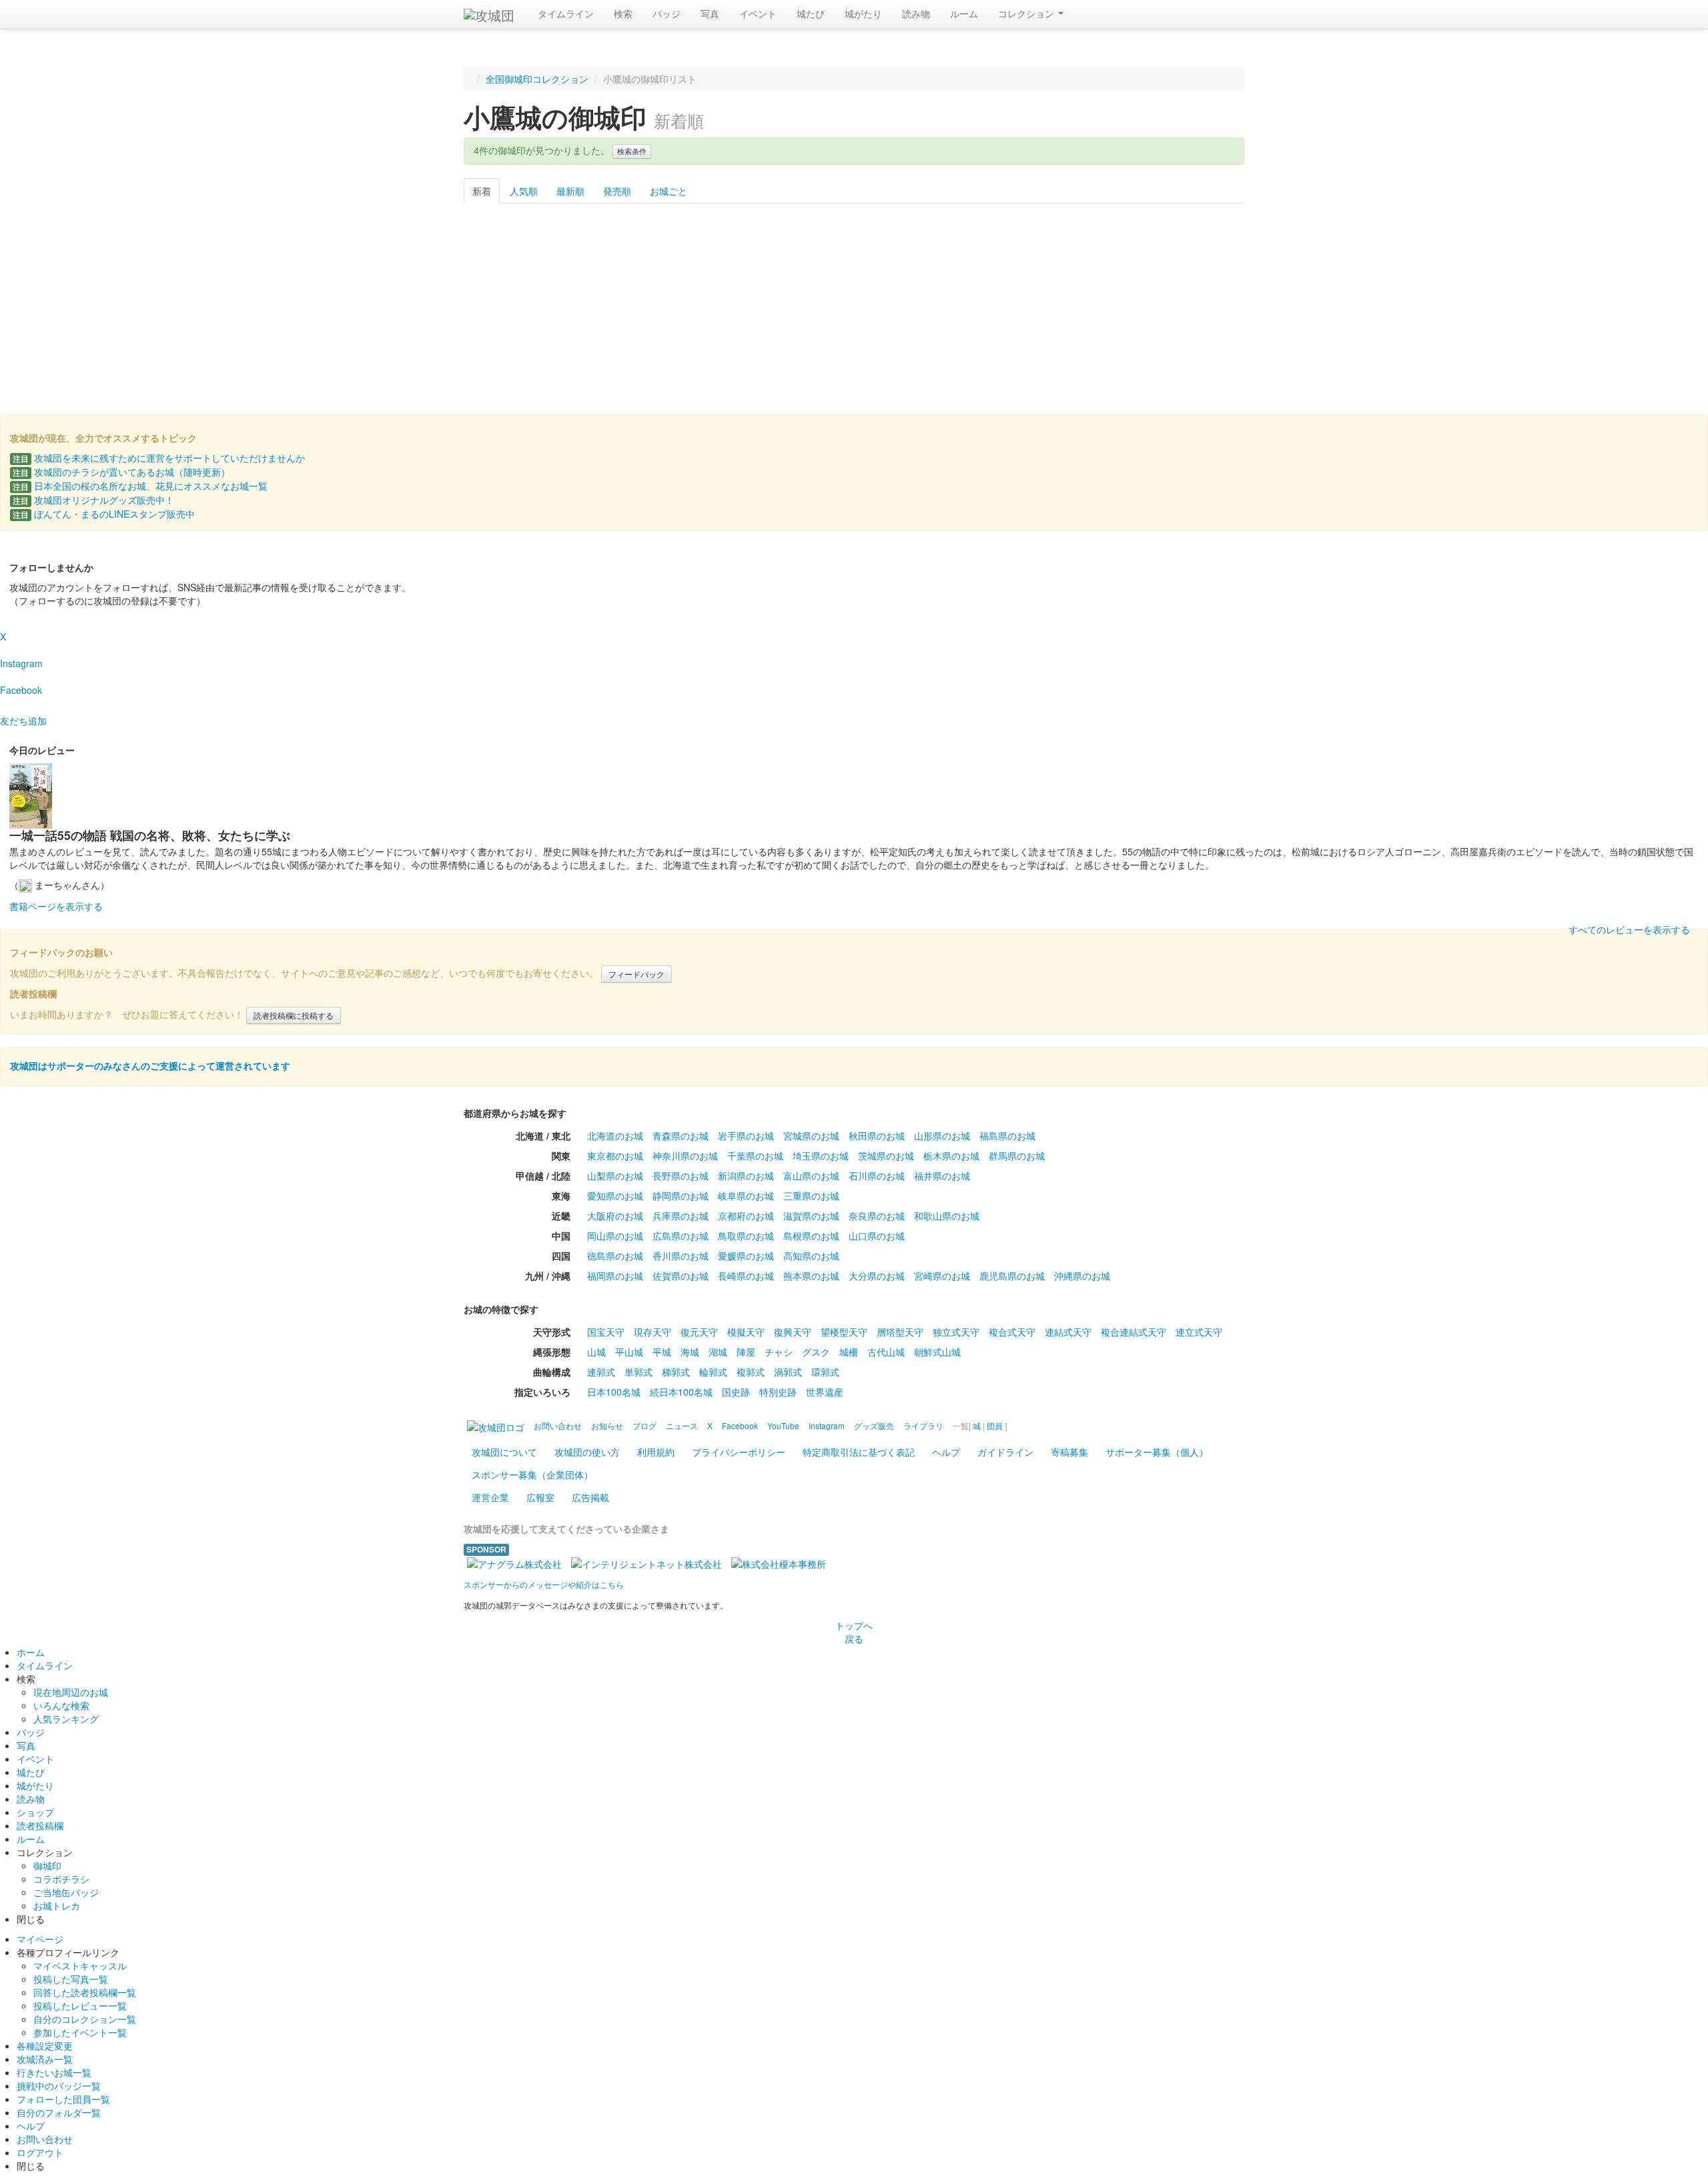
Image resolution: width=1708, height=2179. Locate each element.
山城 (596, 1352)
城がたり (863, 13)
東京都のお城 (615, 1156)
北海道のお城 (615, 1136)
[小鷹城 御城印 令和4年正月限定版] (631, 298)
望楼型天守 (844, 1332)
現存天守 (653, 1332)
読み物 (916, 13)
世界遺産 (825, 1392)
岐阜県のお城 (746, 1196)
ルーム (964, 13)
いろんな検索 (61, 1705)
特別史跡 (778, 1392)
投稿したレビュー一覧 (80, 2006)
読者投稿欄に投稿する (294, 1015)
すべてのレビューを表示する (1629, 929)
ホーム (31, 1652)
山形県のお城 (942, 1136)
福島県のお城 (1007, 1136)
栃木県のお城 (951, 1156)
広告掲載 (590, 1497)
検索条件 (632, 151)
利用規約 (656, 1452)
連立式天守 (1199, 1332)
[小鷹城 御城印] (854, 298)
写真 (710, 13)
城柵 (849, 1352)
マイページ (40, 1939)
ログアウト (40, 2152)
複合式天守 (1012, 1332)
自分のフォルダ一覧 (59, 2112)
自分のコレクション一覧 (85, 2019)
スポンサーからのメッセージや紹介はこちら (544, 1584)
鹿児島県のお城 (1012, 1276)
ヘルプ (946, 1452)
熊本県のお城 (811, 1276)
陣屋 (746, 1352)
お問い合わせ (45, 2139)
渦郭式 (788, 1372)
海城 (690, 1352)
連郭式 (601, 1372)
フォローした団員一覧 (63, 2099)
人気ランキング (66, 1719)
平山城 (629, 1352)
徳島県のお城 (615, 1256)
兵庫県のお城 (681, 1216)
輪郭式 (713, 1372)
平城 (662, 1352)
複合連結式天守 (1134, 1332)
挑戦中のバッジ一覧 (59, 2086)
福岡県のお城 (615, 1276)
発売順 (617, 191)
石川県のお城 (877, 1176)
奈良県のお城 (877, 1216)
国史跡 (736, 1392)
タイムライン (566, 13)
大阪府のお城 (615, 1216)
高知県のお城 (811, 1256)
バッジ (667, 13)
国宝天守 (606, 1332)
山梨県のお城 (615, 1176)
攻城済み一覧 (45, 2059)
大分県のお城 (877, 1276)
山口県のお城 (877, 1236)
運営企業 (490, 1497)
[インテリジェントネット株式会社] (647, 1563)
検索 (623, 13)
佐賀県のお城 (681, 1276)
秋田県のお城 (877, 1136)
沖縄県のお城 (1082, 1276)
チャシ (779, 1352)
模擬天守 (746, 1332)
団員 (995, 1425)
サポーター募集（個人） (1157, 1452)
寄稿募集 (1070, 1452)
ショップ (35, 1812)
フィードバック (636, 974)
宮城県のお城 (811, 1136)
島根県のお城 (811, 1236)
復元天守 (699, 1332)
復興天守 (793, 1332)
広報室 (540, 1497)
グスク (816, 1352)
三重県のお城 (811, 1196)
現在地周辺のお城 (71, 1692)
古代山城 (886, 1352)
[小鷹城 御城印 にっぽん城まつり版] (742, 298)
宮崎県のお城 (942, 1276)
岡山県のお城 (615, 1236)
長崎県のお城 (746, 1276)
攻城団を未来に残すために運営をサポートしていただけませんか (159, 458)
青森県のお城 (681, 1136)
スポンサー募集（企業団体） (532, 1474)
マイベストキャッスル (80, 1966)
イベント (758, 13)
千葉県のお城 (755, 1156)
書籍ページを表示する (56, 906)
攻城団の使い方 (587, 1452)
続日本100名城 (681, 1392)
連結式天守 (1068, 1332)
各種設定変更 (45, 2046)
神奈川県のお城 (685, 1156)
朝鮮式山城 (937, 1352)
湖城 (718, 1352)
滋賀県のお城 (811, 1216)
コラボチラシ (61, 1879)
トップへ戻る (854, 1632)
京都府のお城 (746, 1216)
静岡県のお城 (681, 1196)
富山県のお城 (811, 1176)
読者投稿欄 (40, 1825)
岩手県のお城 (746, 1136)
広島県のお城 (681, 1236)
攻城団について (504, 1452)
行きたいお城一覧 (54, 2072)
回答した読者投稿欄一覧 (85, 1992)
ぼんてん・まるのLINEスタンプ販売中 (104, 514)
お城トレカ (57, 1905)
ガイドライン (1005, 1452)
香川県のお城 (681, 1256)
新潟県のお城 (746, 1176)
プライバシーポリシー (739, 1452)
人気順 (524, 191)
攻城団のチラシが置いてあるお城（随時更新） (121, 472)
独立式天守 (956, 1332)
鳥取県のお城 (746, 1236)
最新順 (570, 191)
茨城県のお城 (886, 1156)
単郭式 (638, 1372)
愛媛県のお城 (746, 1256)
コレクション (1027, 13)
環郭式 (825, 1372)
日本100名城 (614, 1392)
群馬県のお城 (1017, 1156)
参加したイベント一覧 (80, 2032)
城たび (811, 13)
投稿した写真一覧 (71, 1979)
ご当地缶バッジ (66, 1892)
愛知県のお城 (615, 1196)
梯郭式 (676, 1372)
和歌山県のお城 (947, 1216)
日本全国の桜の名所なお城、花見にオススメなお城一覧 (140, 486)
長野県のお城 (681, 1176)
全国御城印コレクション (537, 79)
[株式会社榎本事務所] (779, 1563)
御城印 (47, 1865)
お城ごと (669, 191)
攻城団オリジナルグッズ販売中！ (93, 500)
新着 (482, 191)
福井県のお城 (942, 1176)
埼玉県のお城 (821, 1156)
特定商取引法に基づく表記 (859, 1452)
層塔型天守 (900, 1332)
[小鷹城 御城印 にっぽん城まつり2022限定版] (519, 298)
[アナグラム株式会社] (514, 1563)
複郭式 (751, 1372)
